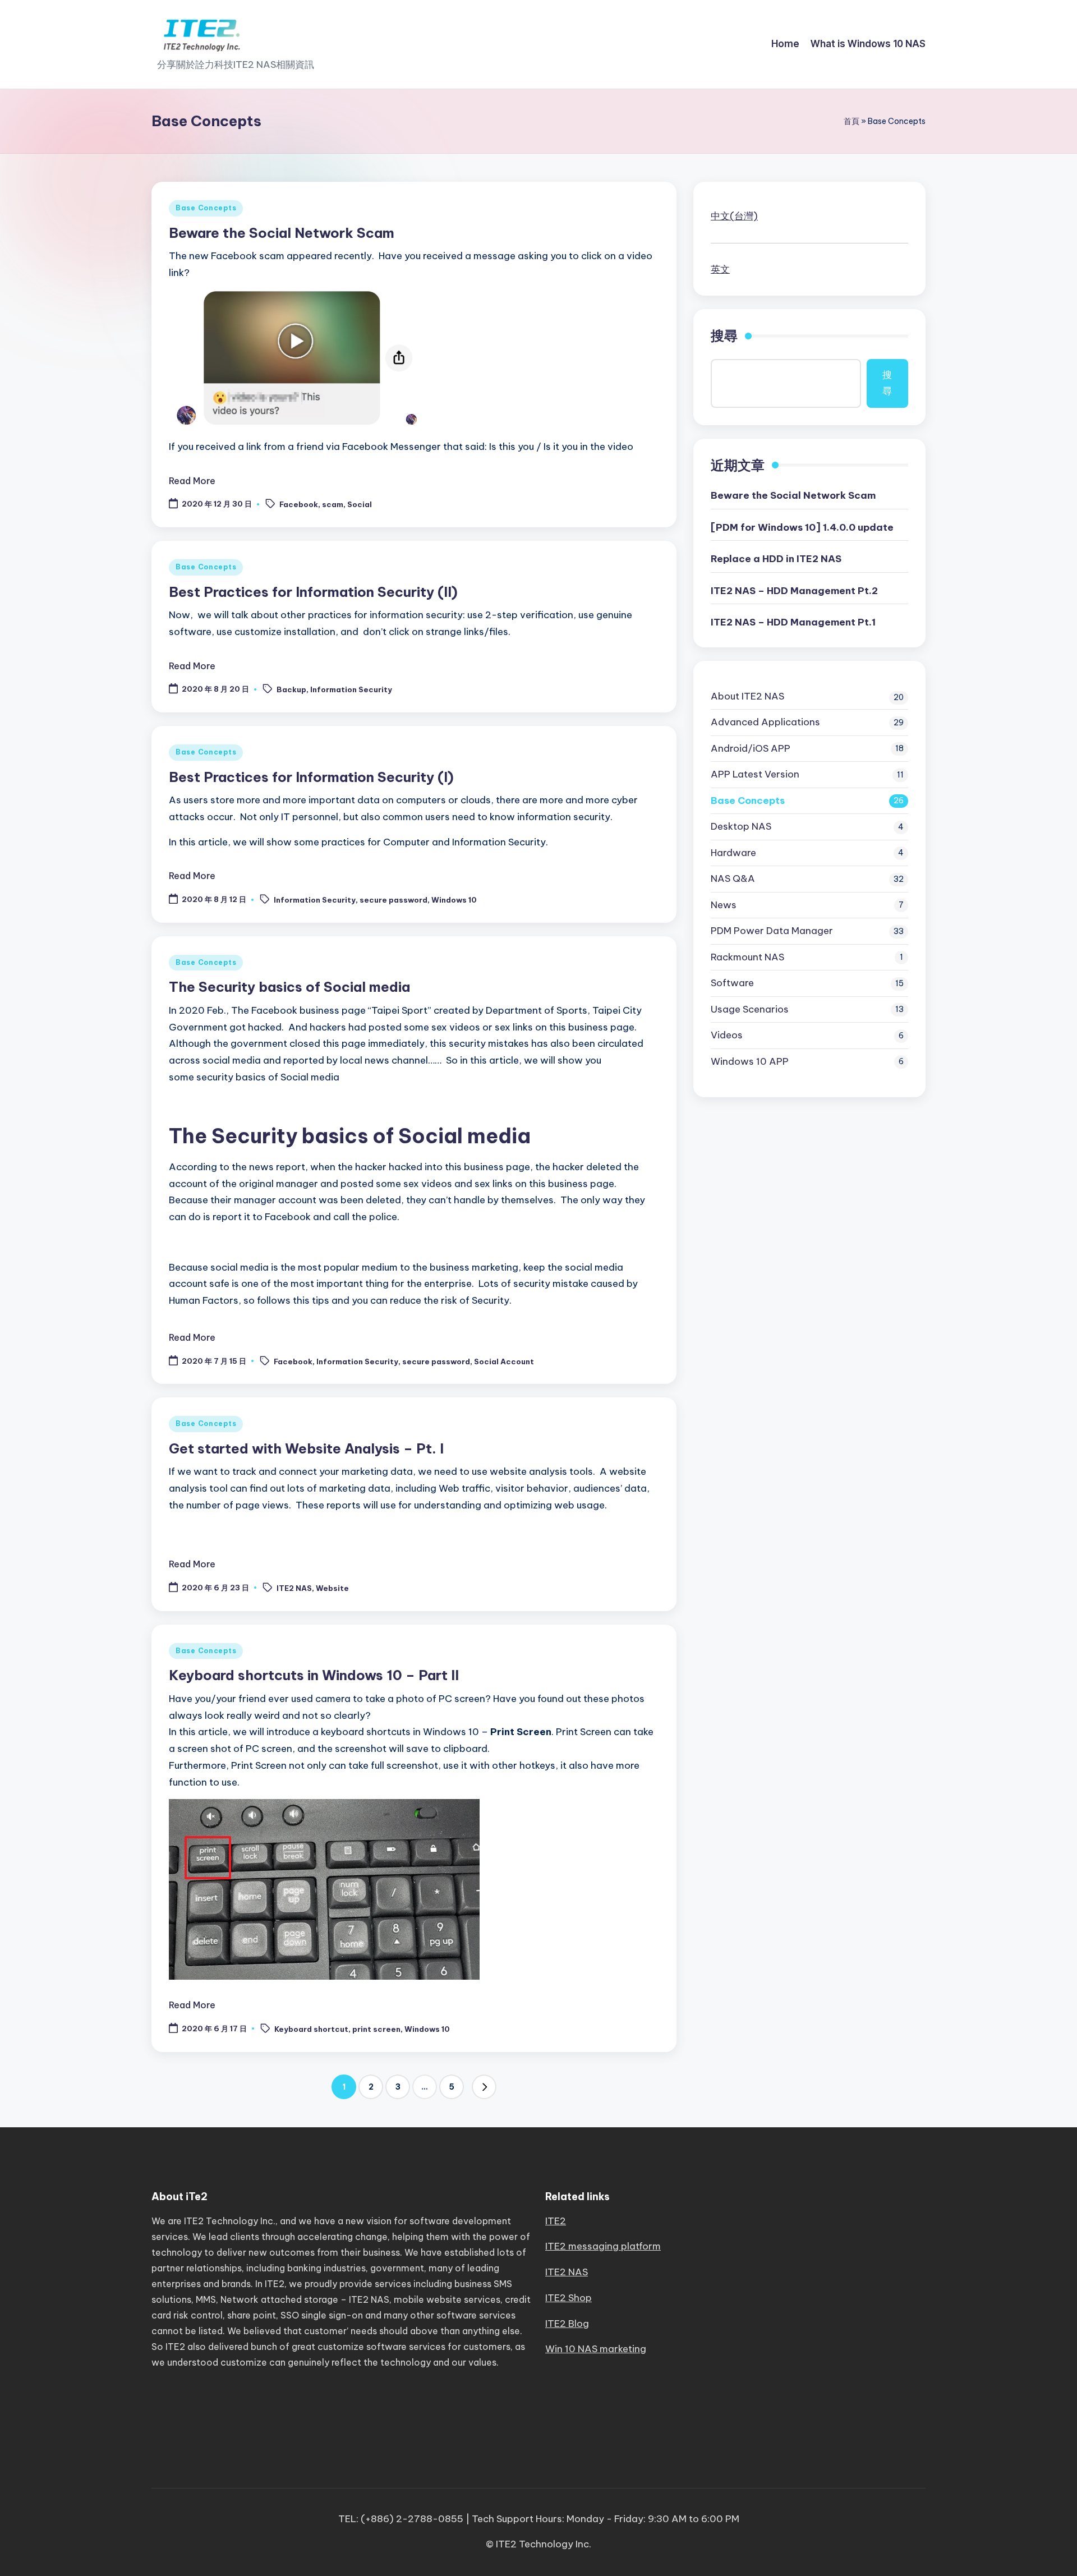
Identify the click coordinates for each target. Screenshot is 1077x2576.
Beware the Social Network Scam (282, 233)
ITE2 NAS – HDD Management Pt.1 (793, 622)
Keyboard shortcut (311, 2029)
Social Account (504, 1361)
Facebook (299, 505)
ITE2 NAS (294, 1588)
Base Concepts (206, 208)
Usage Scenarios (750, 1009)
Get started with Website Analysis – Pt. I (306, 1448)
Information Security (351, 690)
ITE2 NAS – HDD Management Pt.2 (794, 591)
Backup (291, 690)
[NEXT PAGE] (484, 2087)
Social (360, 505)
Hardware (733, 853)
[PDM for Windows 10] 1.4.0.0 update (802, 527)
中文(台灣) (734, 216)
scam (333, 505)
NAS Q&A (733, 878)
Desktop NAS (741, 826)
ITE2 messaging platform (603, 2246)
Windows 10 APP (750, 1061)
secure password (393, 900)
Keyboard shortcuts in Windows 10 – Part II (314, 1675)
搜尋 (724, 335)
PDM (772, 931)
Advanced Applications (765, 722)
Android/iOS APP (751, 748)
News (724, 905)
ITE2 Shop (569, 2298)
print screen (376, 2029)
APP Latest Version (755, 774)
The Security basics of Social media (289, 987)
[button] (484, 2087)
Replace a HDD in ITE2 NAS (776, 559)
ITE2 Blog (567, 2324)
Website (332, 1588)
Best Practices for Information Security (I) (311, 777)
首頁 (852, 121)
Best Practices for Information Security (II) (313, 592)
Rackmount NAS (747, 957)
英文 (720, 269)
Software (732, 983)
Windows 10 (454, 900)
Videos (727, 1035)
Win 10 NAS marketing (596, 2349)
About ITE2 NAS (747, 696)
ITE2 (556, 2221)
